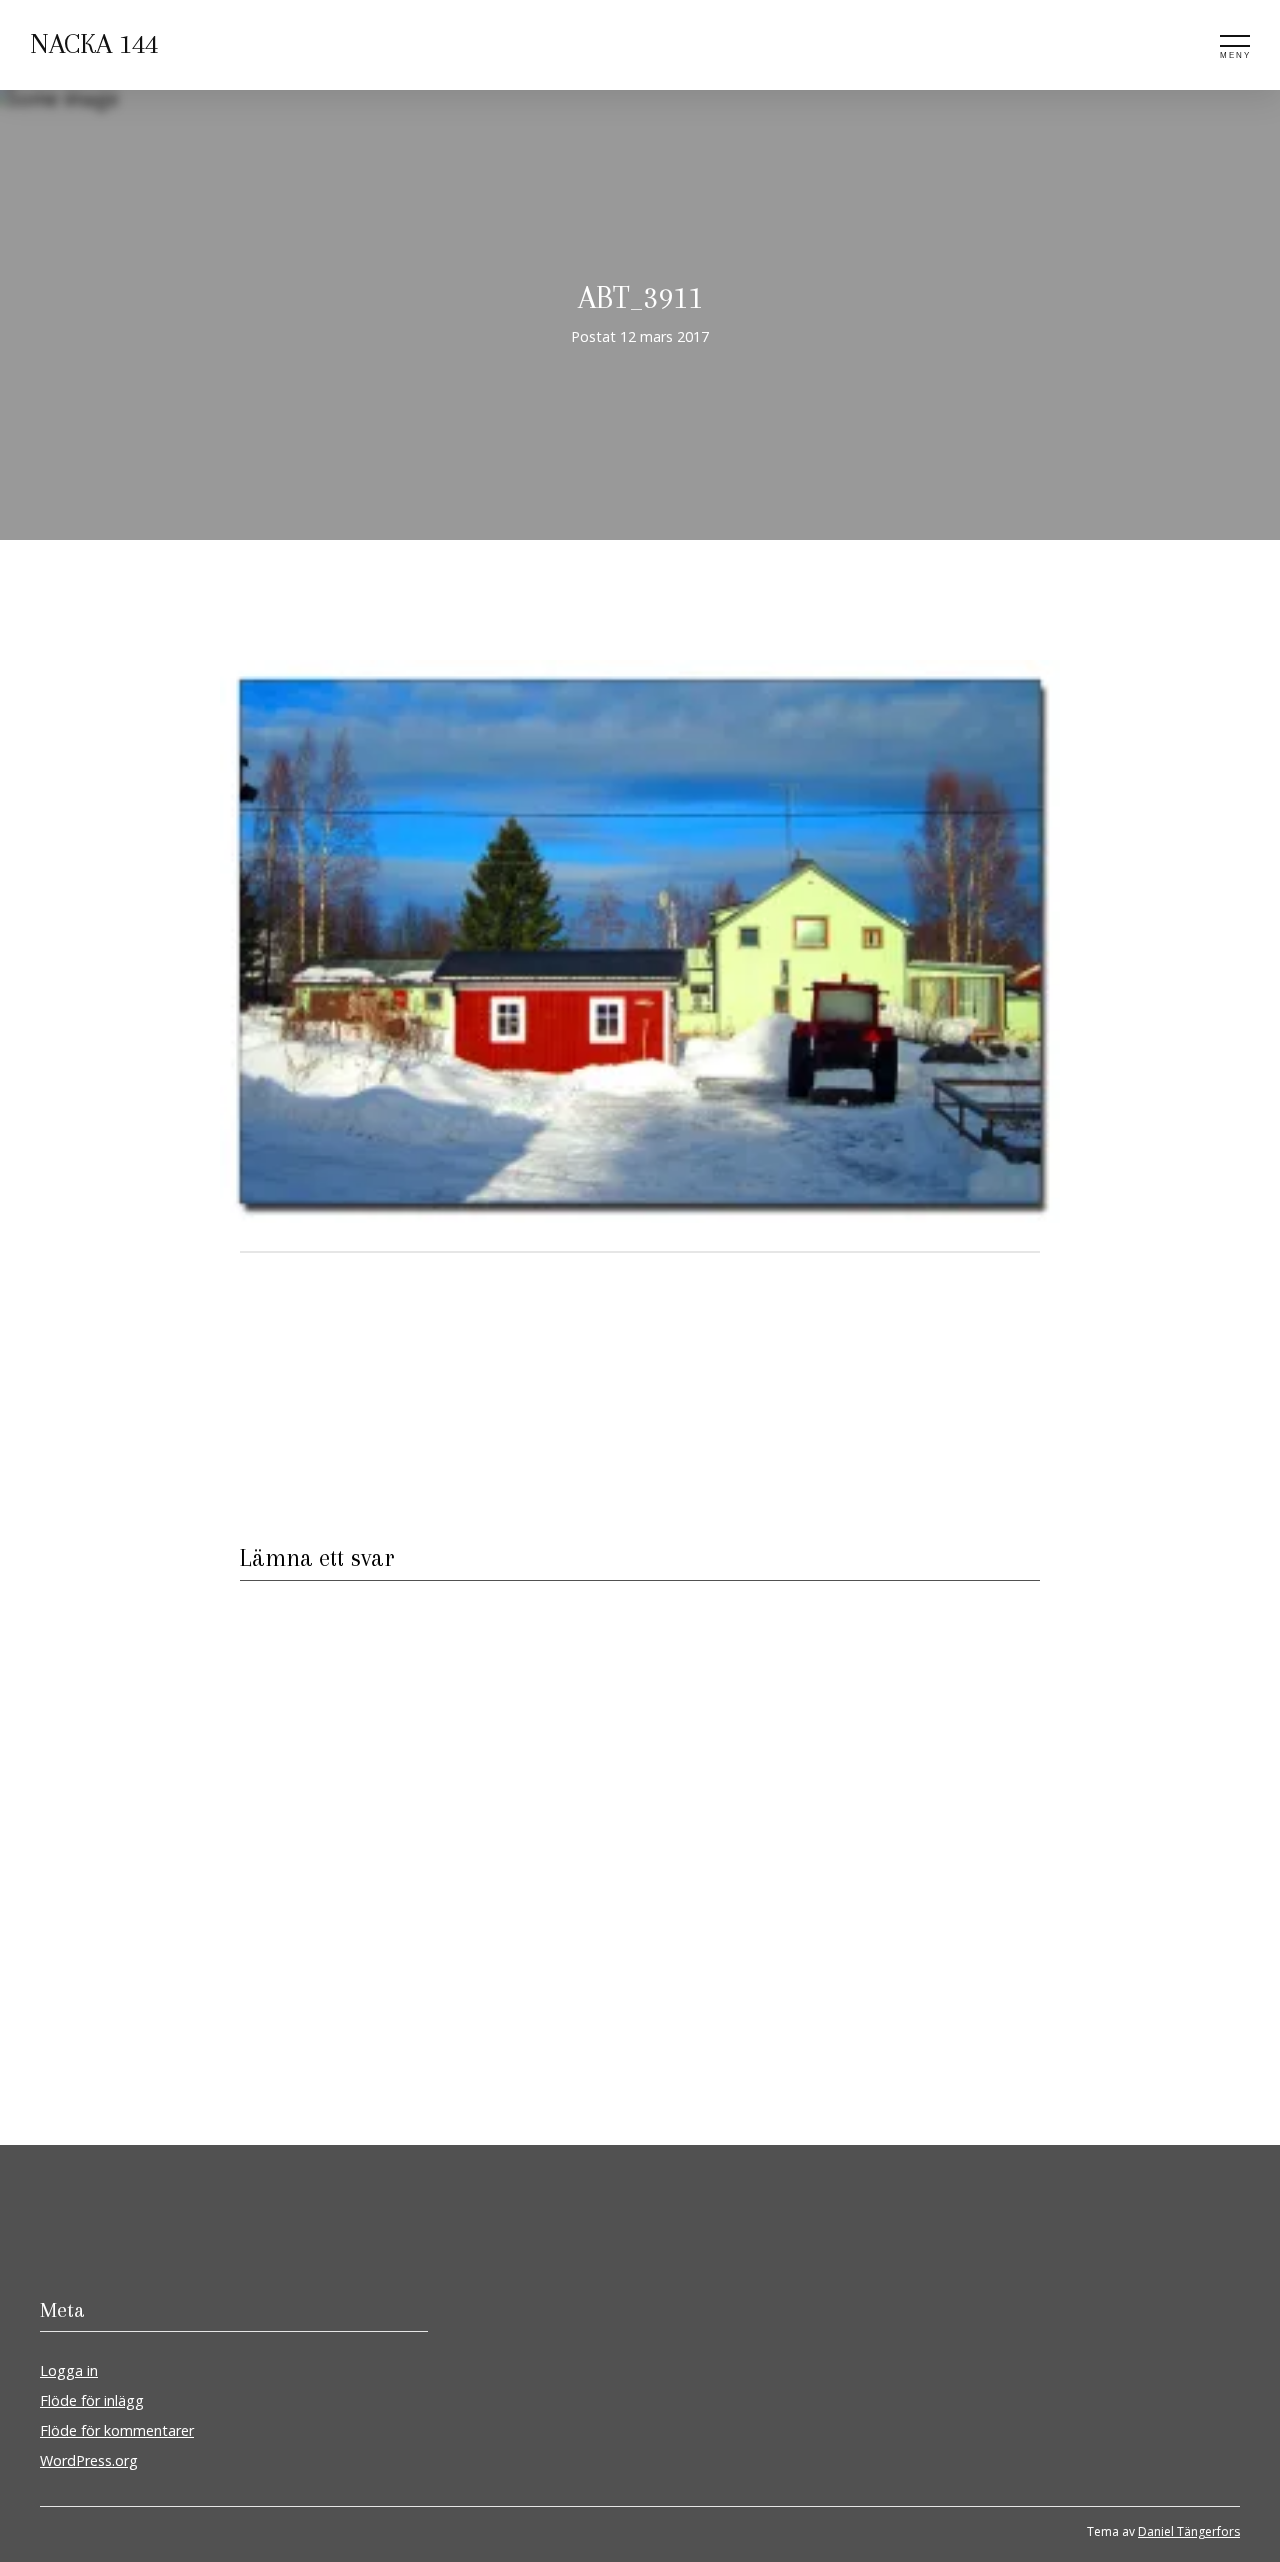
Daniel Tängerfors (1189, 2531)
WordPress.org (89, 2460)
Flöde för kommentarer (117, 2430)
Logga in (69, 2370)
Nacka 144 (94, 44)
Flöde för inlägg (92, 2400)
